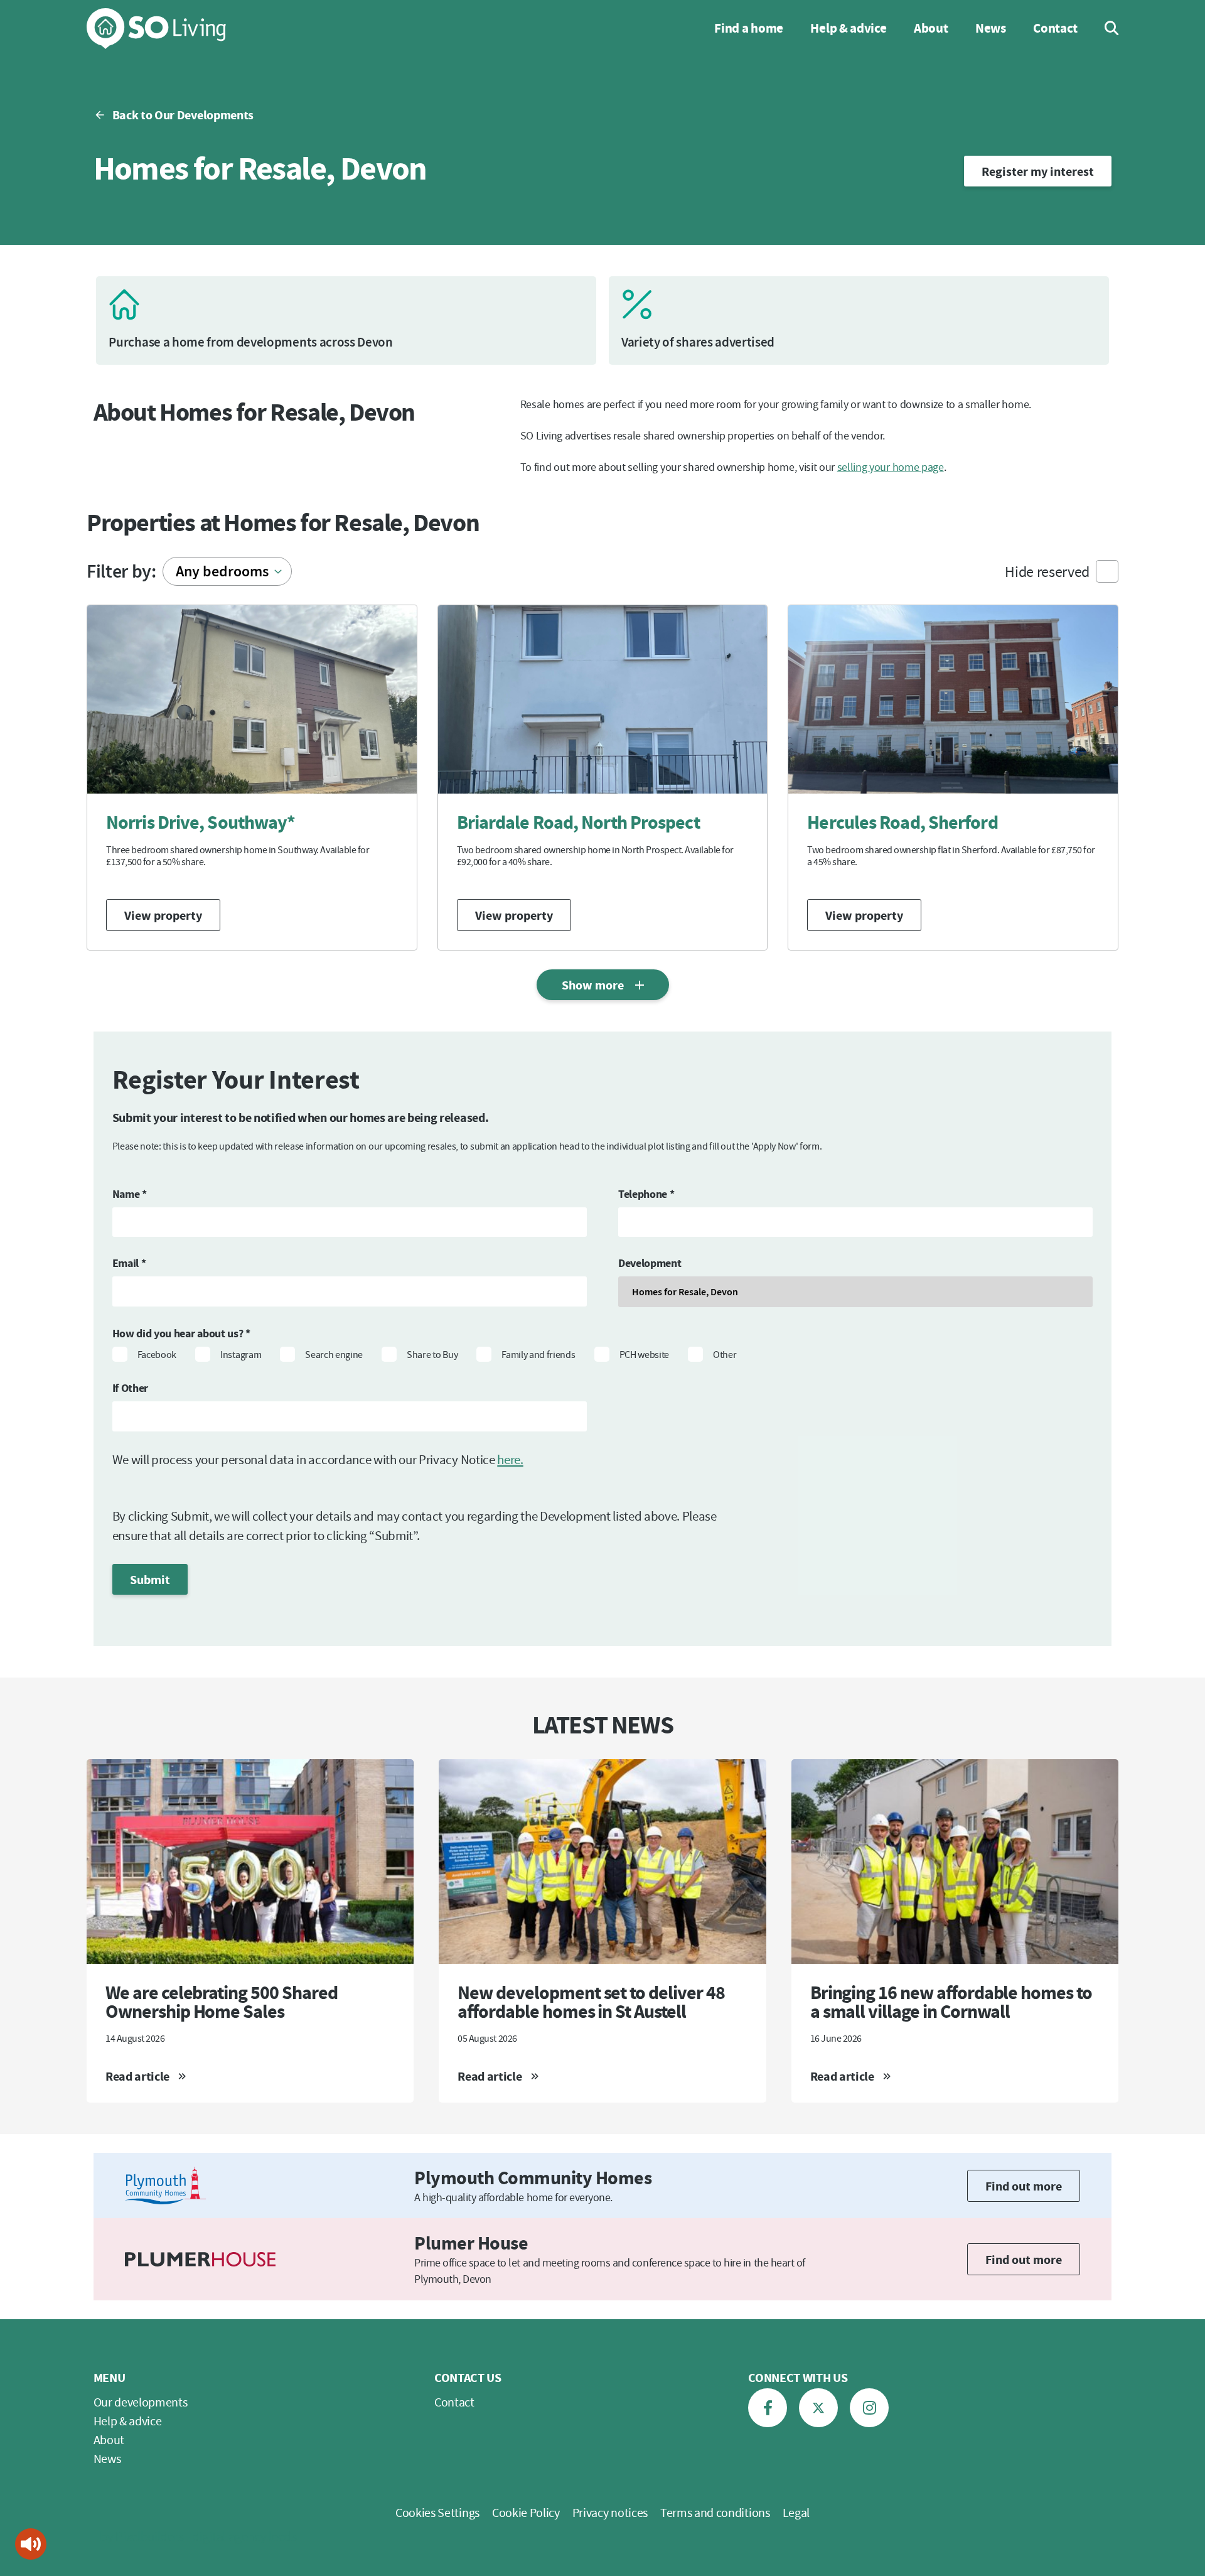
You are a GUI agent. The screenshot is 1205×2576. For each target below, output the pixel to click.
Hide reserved (1047, 572)
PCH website (644, 1354)
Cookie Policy (526, 2512)
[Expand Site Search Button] (1103, 28)
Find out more (1024, 2186)
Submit (150, 1579)
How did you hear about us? (181, 1333)
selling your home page (891, 467)
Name (130, 1194)
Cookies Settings (437, 2512)
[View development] (252, 778)
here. (510, 1459)
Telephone (646, 1194)
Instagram (241, 1354)
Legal (796, 2512)
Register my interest (1038, 171)
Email (129, 1263)
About (931, 28)
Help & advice (848, 28)
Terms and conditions (715, 2512)
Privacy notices (610, 2512)
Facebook (157, 1354)
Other (725, 1354)
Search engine (334, 1354)
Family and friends (538, 1354)
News (991, 28)
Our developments (141, 2402)
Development (650, 1263)
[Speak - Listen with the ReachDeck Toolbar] (31, 2544)
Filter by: (121, 571)
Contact (1055, 28)
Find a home (748, 28)
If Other (130, 1388)
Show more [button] (593, 985)
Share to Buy (432, 1354)
